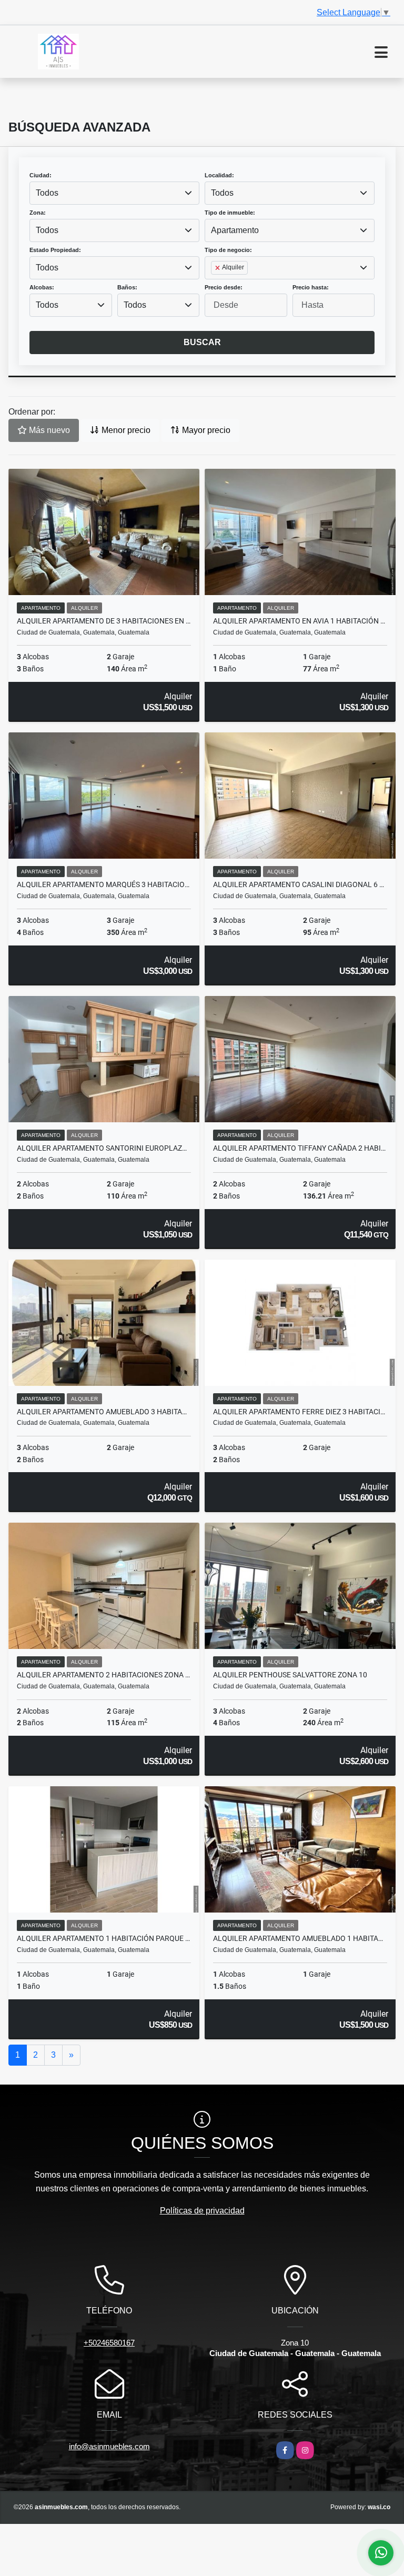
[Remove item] (218, 268)
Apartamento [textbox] (235, 230)
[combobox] (114, 193)
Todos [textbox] (47, 193)
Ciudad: (41, 175)
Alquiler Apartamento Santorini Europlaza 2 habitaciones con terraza (104, 1148)
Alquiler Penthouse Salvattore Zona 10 (290, 1675)
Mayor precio (205, 430)
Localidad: (219, 175)
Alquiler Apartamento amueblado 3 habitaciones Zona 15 (104, 1412)
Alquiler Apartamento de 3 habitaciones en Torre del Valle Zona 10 (104, 621)
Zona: (38, 213)
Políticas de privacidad (202, 2211)
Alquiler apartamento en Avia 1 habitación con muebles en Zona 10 (300, 621)
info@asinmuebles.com (109, 2446)
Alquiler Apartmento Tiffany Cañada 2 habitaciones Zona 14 (300, 1148)
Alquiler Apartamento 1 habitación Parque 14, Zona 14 (104, 1938)
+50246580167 (109, 2343)
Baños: (127, 287)
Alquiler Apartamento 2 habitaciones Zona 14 (104, 1675)
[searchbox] (214, 285)
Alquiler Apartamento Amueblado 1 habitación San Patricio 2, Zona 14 (300, 1938)
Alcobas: (42, 287)
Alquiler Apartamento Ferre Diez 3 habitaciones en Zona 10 (300, 1412)
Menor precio (125, 430)
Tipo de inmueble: (230, 213)
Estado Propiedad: (55, 250)
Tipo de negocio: (228, 250)
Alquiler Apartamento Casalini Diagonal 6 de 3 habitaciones (300, 884)
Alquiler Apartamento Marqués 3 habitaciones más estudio (104, 884)
